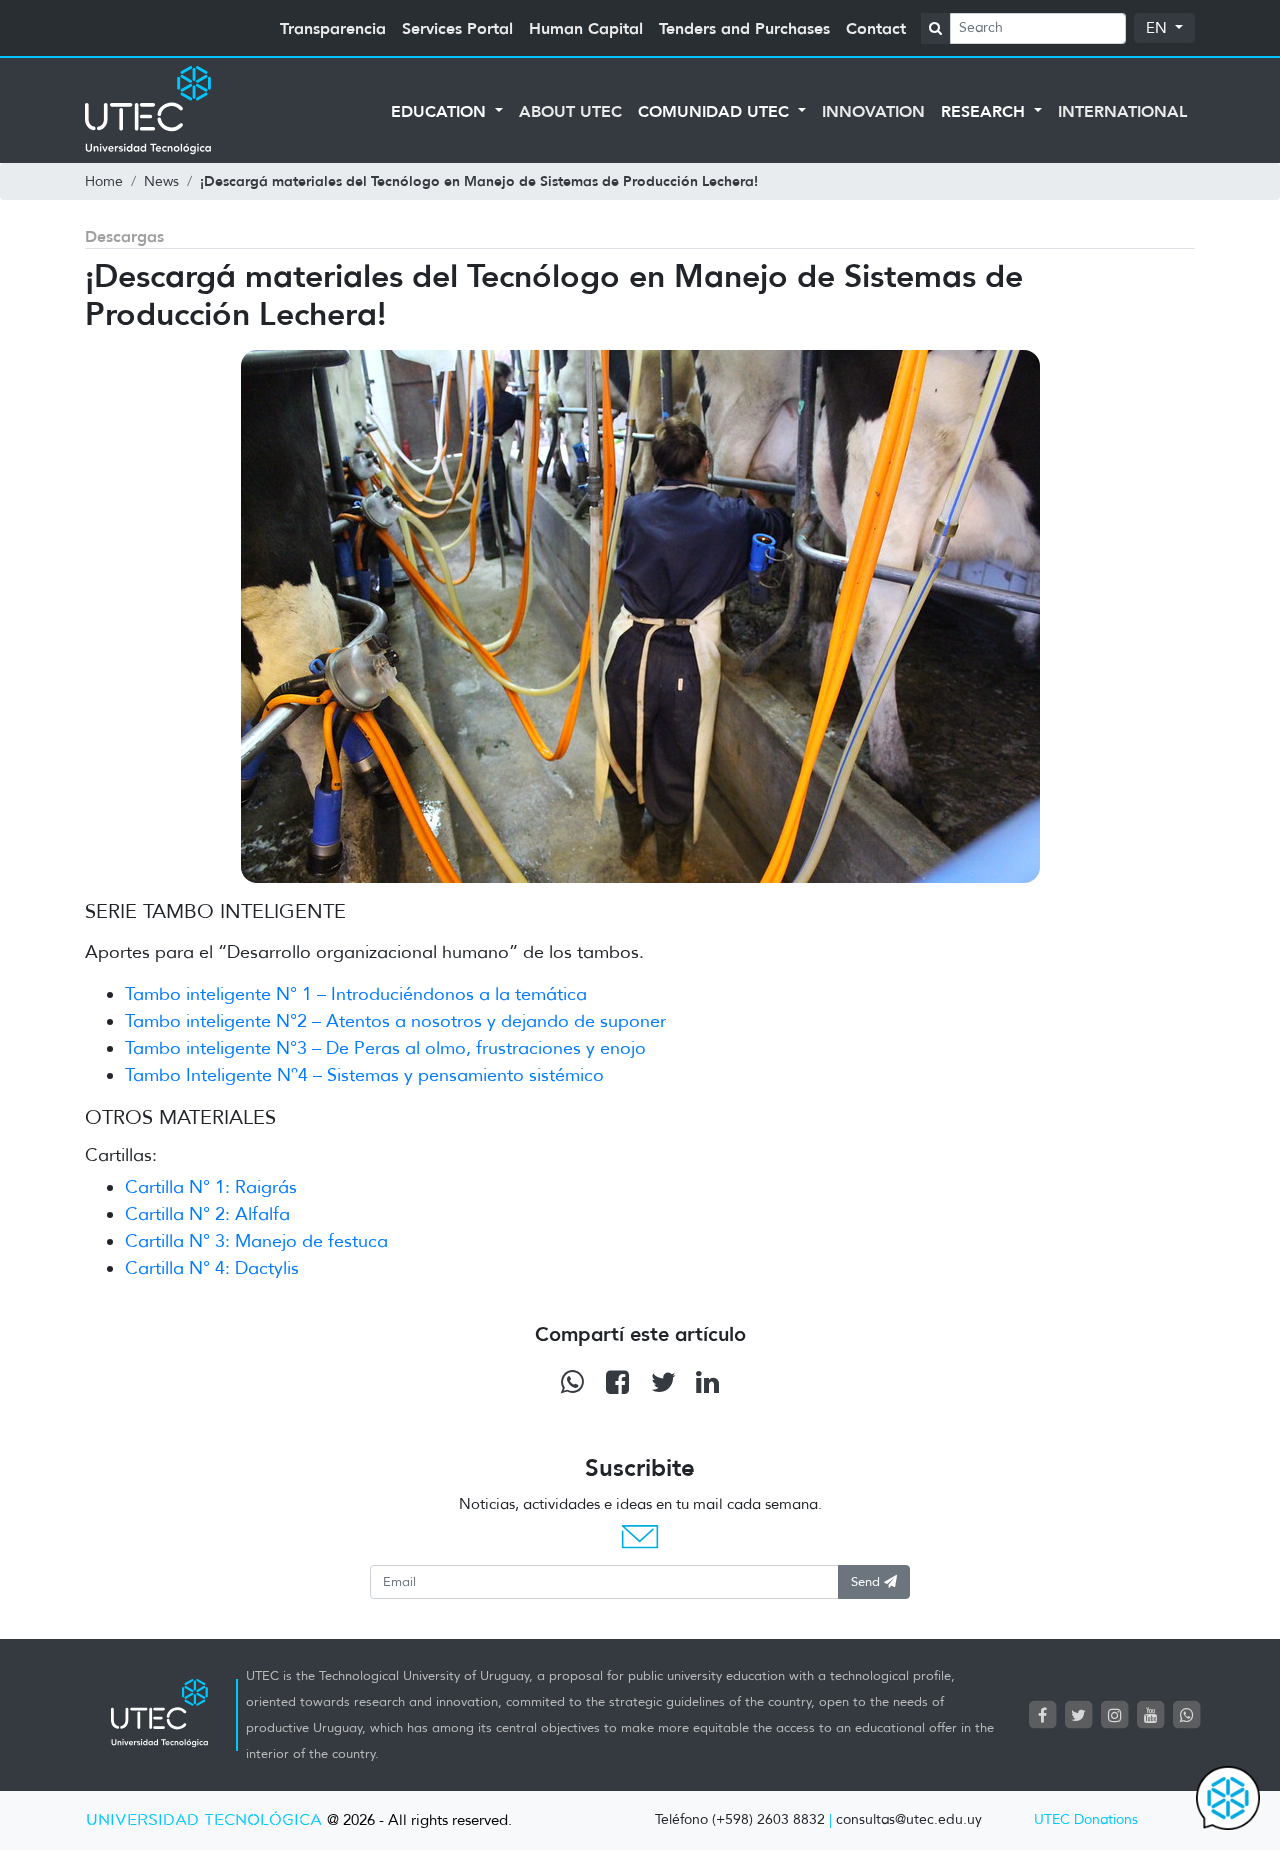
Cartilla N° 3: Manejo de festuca (256, 1241)
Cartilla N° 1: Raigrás (211, 1187)
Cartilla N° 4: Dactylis (212, 1268)
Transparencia (333, 28)
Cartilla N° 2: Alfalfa (207, 1214)
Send (867, 1581)
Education (441, 111)
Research (985, 111)
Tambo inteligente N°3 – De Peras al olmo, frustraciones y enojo (385, 1048)
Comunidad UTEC (716, 111)
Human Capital (586, 28)
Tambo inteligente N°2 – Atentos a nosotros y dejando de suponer (395, 1021)
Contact (876, 28)
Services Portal (457, 28)
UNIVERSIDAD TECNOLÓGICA (204, 1820)
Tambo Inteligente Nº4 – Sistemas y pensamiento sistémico (364, 1075)
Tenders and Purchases (744, 28)
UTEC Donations (1086, 1819)
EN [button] (1158, 28)
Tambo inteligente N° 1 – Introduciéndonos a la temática (356, 994)
